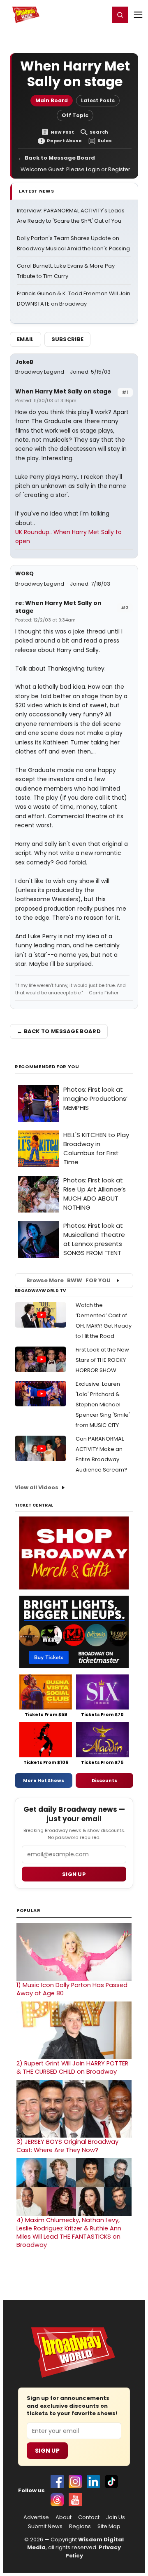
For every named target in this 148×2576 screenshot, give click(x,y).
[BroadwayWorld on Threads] (57, 2500)
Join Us (116, 2517)
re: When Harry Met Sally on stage (58, 607)
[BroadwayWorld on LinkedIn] (93, 2482)
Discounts (104, 1780)
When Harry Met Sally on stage (63, 391)
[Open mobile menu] (138, 15)
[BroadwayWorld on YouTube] (75, 2500)
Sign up (74, 1874)
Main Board (52, 100)
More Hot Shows (44, 1780)
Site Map (109, 2527)
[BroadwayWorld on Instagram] (75, 2482)
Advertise (36, 2517)
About (64, 2517)
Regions (80, 2527)
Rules (105, 141)
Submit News (45, 2527)
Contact (89, 2517)
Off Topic (75, 115)
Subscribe (68, 339)
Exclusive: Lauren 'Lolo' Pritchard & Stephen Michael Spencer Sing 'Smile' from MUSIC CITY (103, 1405)
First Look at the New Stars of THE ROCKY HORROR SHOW (102, 1360)
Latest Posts (98, 100)
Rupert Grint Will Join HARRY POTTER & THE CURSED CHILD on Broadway (72, 2067)
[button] (120, 15)
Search (99, 132)
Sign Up (47, 2451)
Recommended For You (47, 1067)
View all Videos (37, 1487)
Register (76, 14)
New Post (62, 132)
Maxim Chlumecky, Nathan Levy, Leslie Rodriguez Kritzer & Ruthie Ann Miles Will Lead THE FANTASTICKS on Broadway (69, 2232)
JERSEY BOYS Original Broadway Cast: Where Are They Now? (67, 2146)
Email (25, 339)
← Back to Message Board (57, 158)
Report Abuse (64, 141)
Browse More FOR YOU (68, 1280)
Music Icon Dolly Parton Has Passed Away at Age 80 (72, 1989)
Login (99, 14)
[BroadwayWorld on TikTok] (111, 2482)
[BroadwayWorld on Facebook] (57, 2482)
